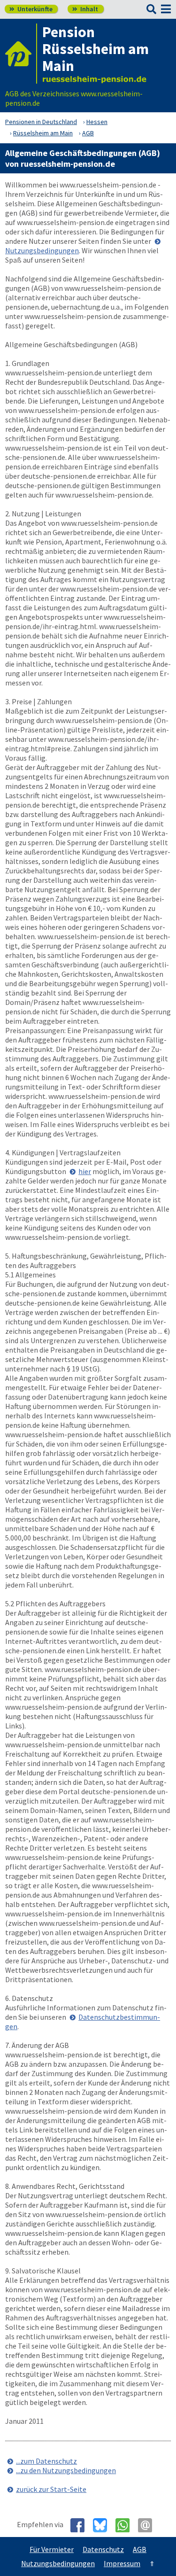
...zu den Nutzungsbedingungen (66, 2470)
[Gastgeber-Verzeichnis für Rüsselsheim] (21, 54)
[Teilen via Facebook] (81, 2525)
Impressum (122, 2563)
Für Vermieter (52, 2549)
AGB (140, 2549)
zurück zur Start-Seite (51, 2489)
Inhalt (85, 9)
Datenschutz (103, 2549)
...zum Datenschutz (46, 2461)
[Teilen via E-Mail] (149, 2525)
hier (85, 1171)
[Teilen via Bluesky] (103, 2525)
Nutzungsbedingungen (58, 2563)
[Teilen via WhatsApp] (126, 2525)
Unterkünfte (31, 9)
